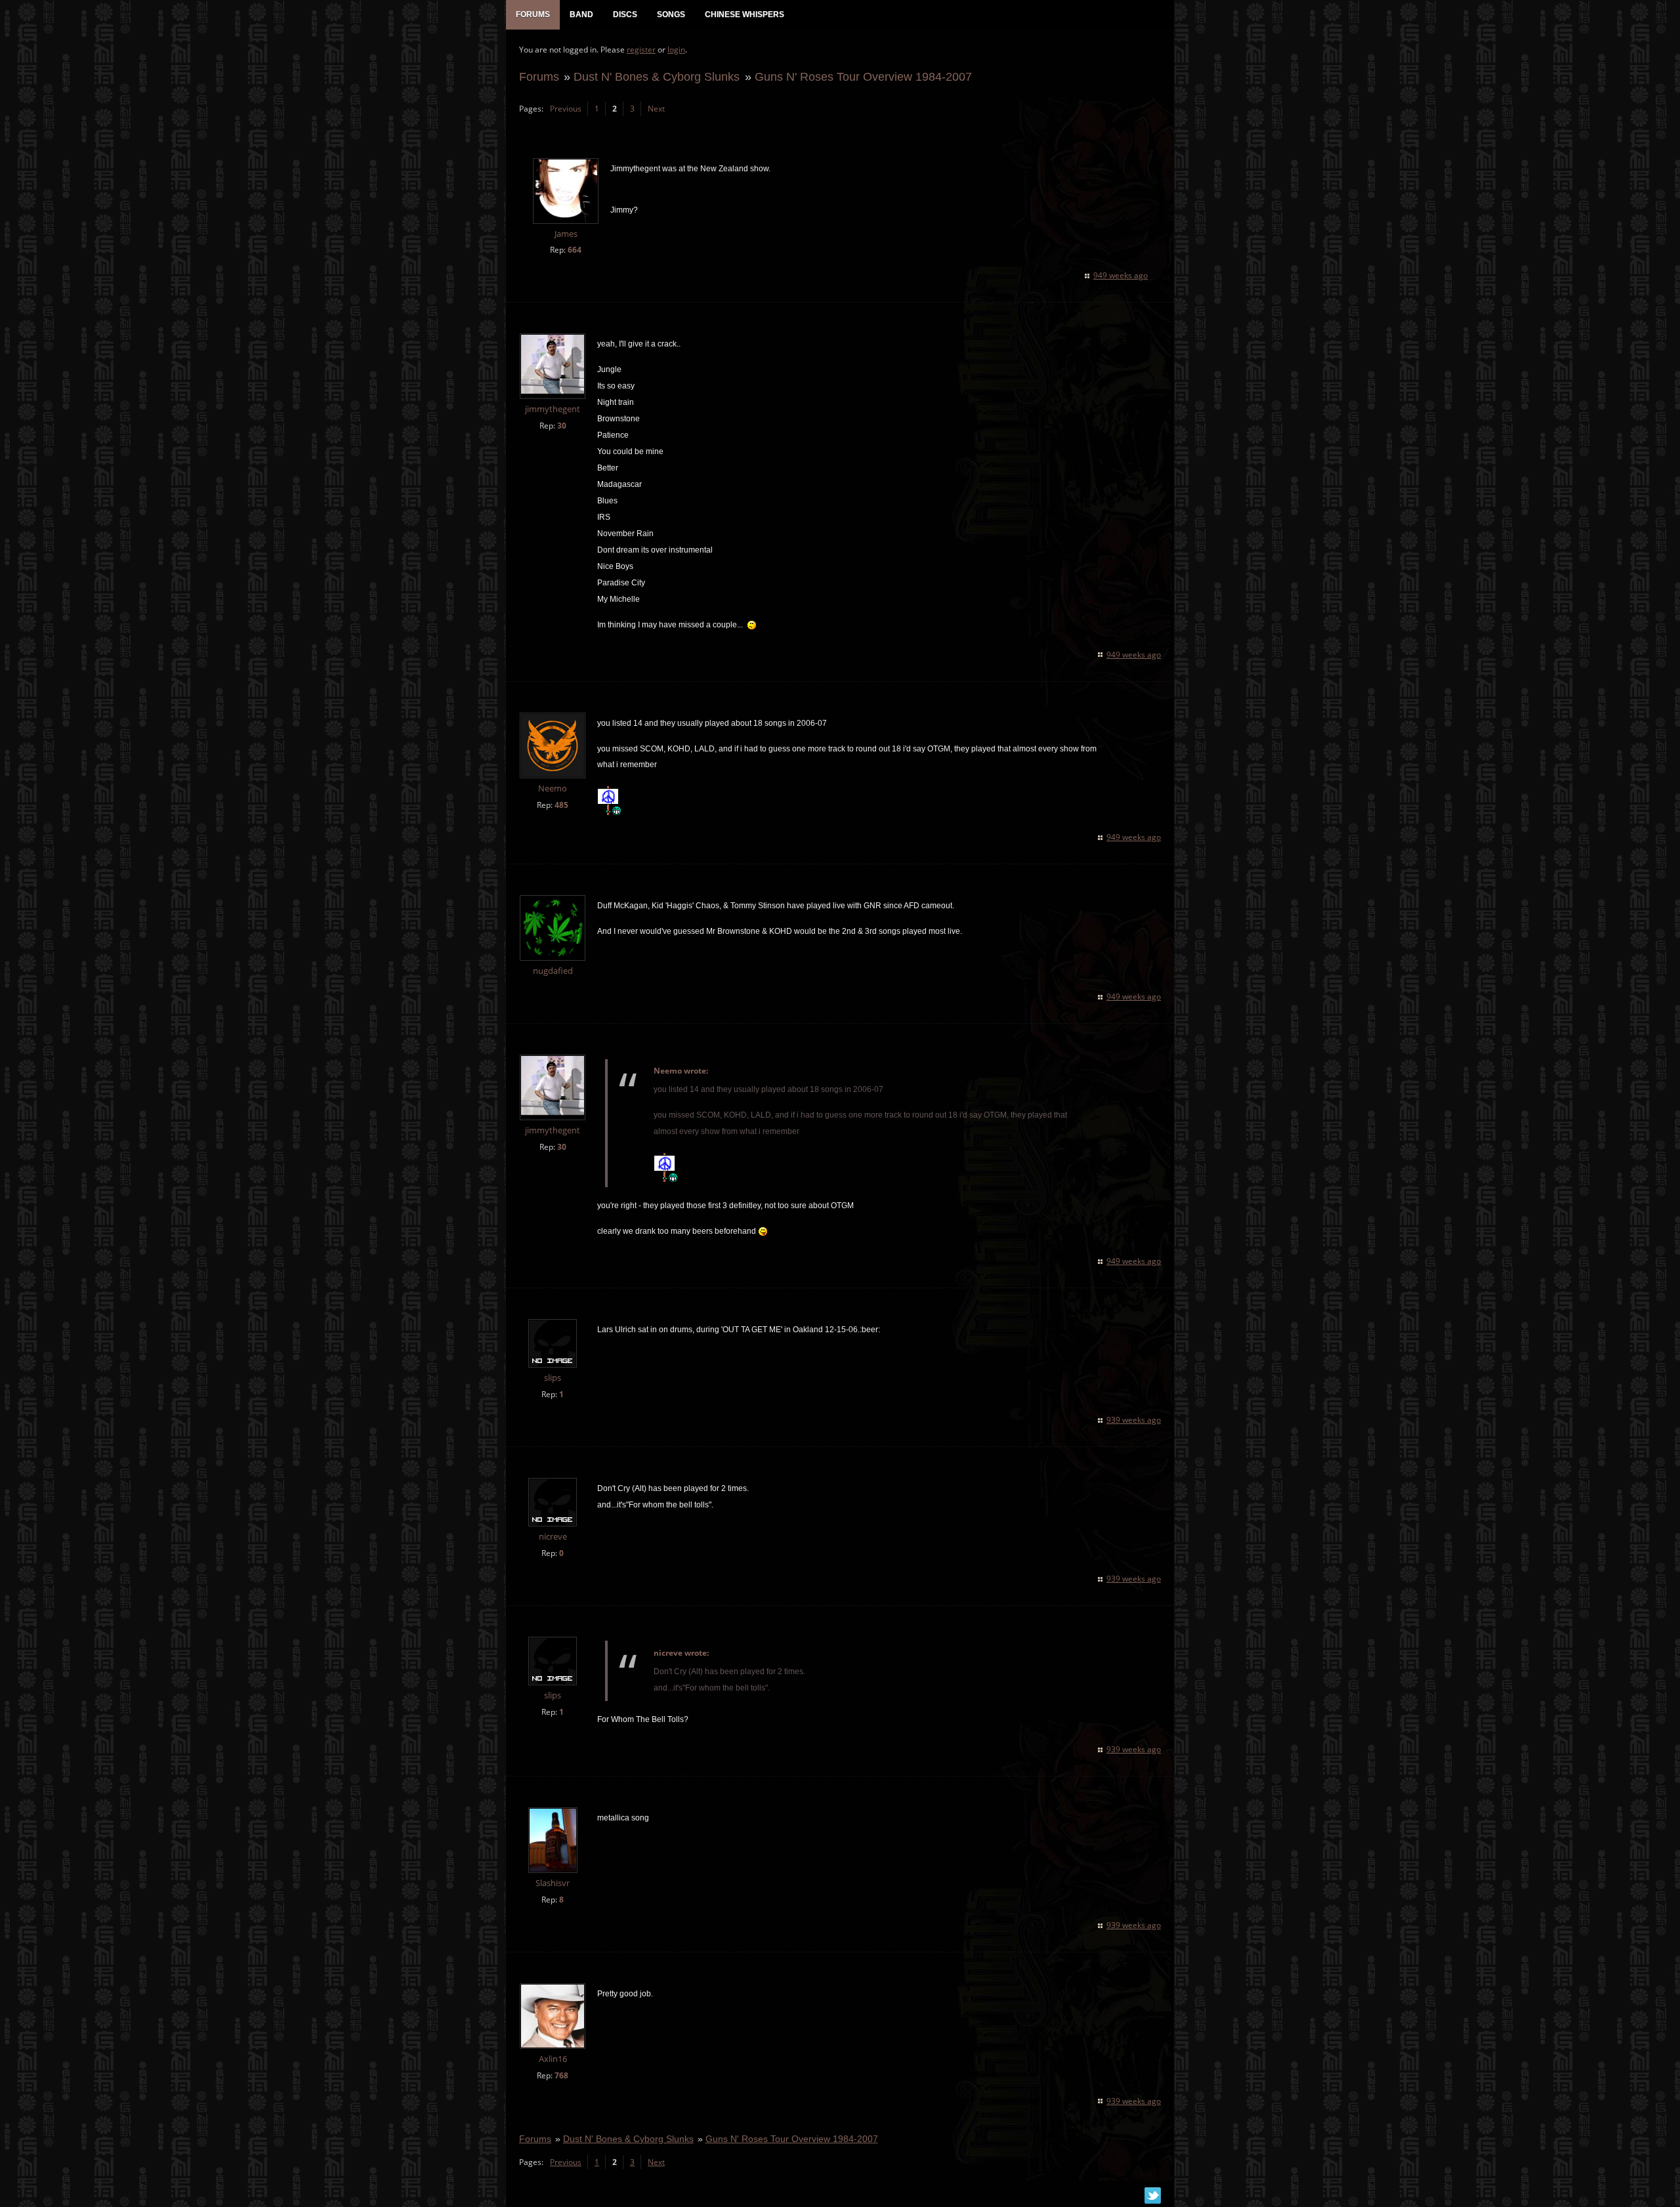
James (566, 234)
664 (575, 250)
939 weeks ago (1134, 1420)
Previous (566, 109)
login (676, 50)
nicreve (553, 1537)
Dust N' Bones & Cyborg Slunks (657, 76)
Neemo (553, 788)
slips (553, 1378)
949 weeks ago (1121, 275)
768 (561, 2075)
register (641, 50)
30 (562, 426)
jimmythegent (553, 409)
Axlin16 (553, 2059)
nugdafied (553, 971)
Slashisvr (553, 1883)
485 (561, 805)
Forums (539, 76)
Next (656, 109)
